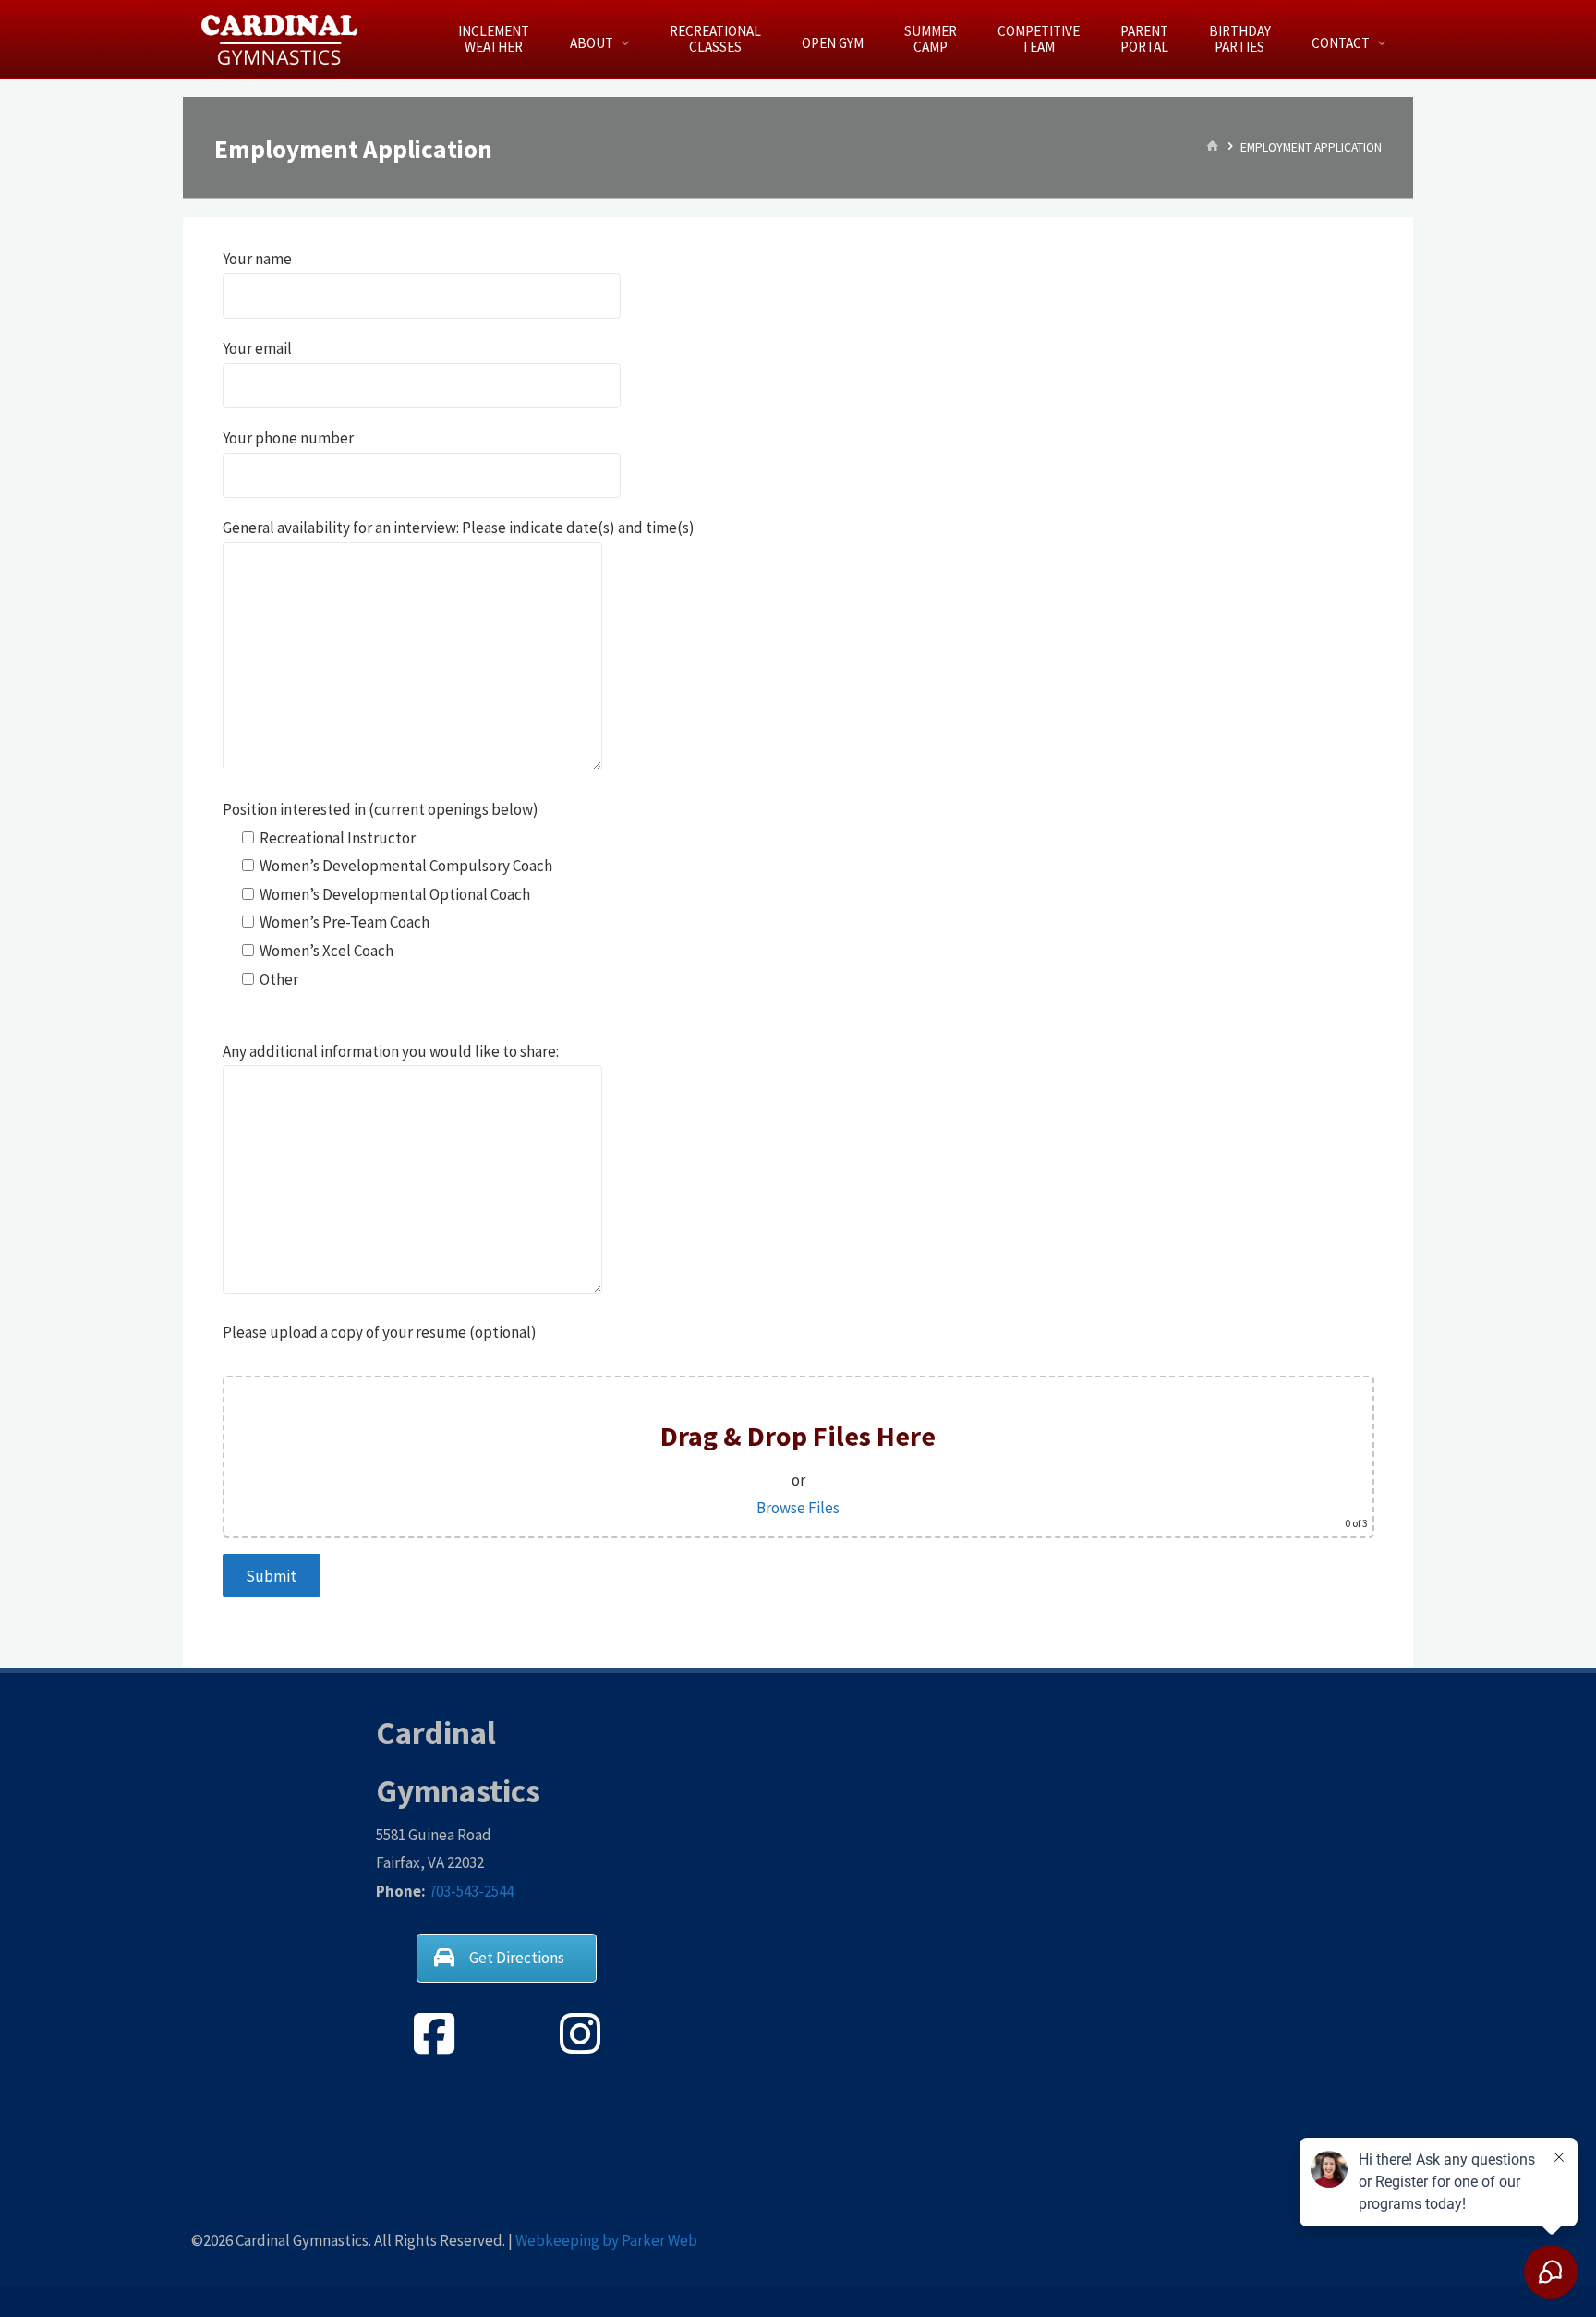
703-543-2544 (471, 1891)
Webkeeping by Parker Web (606, 2240)
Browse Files (798, 1508)
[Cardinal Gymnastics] (280, 39)
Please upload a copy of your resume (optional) (380, 1332)
